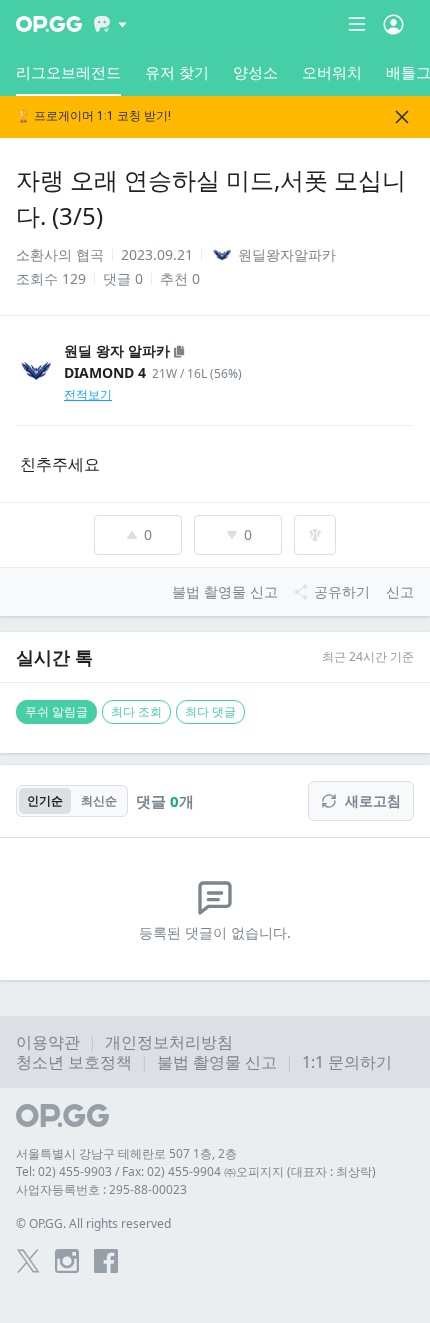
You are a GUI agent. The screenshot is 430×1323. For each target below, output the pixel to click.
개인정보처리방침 (169, 1042)
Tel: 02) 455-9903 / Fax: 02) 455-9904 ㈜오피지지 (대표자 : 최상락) (196, 1171)
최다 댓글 (210, 711)
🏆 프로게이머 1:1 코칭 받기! (93, 116)
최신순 (99, 800)
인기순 (45, 800)
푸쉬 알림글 (56, 711)
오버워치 (332, 72)
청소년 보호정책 (74, 1062)
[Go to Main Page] (49, 24)
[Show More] (110, 24)
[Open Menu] (393, 24)
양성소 (255, 72)
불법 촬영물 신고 (217, 1062)
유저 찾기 (177, 72)
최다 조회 (136, 711)
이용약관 (48, 1042)
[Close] (402, 117)
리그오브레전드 (68, 72)
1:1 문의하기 (347, 1062)
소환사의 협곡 (60, 254)
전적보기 (88, 394)
